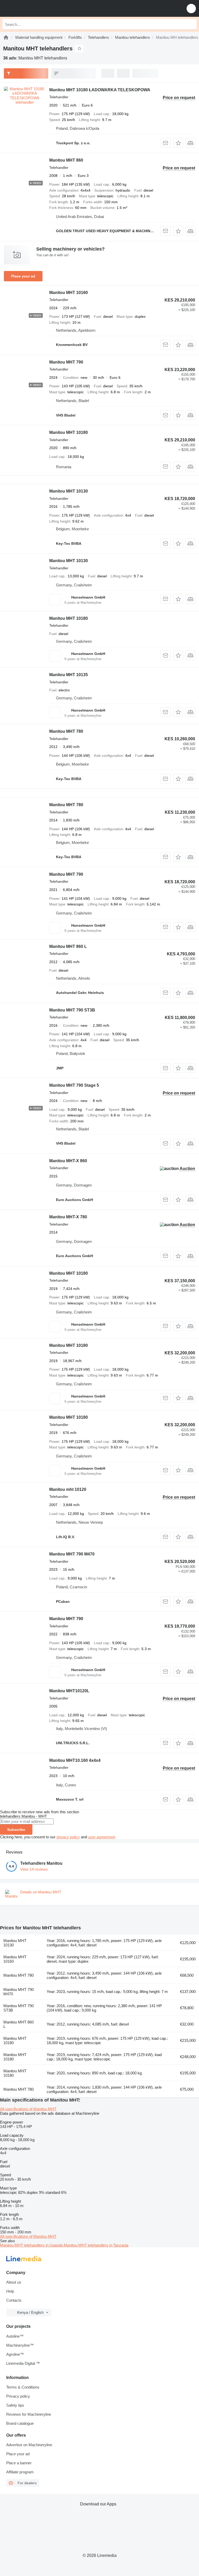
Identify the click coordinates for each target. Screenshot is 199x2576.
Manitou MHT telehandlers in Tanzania (96, 2245)
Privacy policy (18, 2396)
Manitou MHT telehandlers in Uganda (32, 2245)
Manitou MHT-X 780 (68, 1217)
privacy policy (68, 1837)
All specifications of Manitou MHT (28, 2109)
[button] (191, 8)
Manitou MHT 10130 (69, 491)
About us (14, 2282)
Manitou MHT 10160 (69, 293)
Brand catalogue (20, 2423)
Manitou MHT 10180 (69, 432)
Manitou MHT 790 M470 (72, 1554)
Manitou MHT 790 (66, 362)
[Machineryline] (6, 37)
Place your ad (23, 276)
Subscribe (16, 1830)
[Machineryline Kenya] (36, 8)
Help (10, 2291)
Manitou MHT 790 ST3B (72, 1010)
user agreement (101, 1837)
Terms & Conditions (23, 2387)
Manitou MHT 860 (66, 160)
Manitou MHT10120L (69, 1691)
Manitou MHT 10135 (69, 675)
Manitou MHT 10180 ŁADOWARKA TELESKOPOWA (100, 90)
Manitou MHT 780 (66, 731)
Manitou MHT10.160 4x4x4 (75, 1760)
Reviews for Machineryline (29, 2414)
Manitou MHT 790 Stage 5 (74, 1085)
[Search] (191, 24)
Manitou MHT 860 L (68, 946)
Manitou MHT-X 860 (68, 1161)
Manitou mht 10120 (68, 1489)
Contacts (14, 2300)
